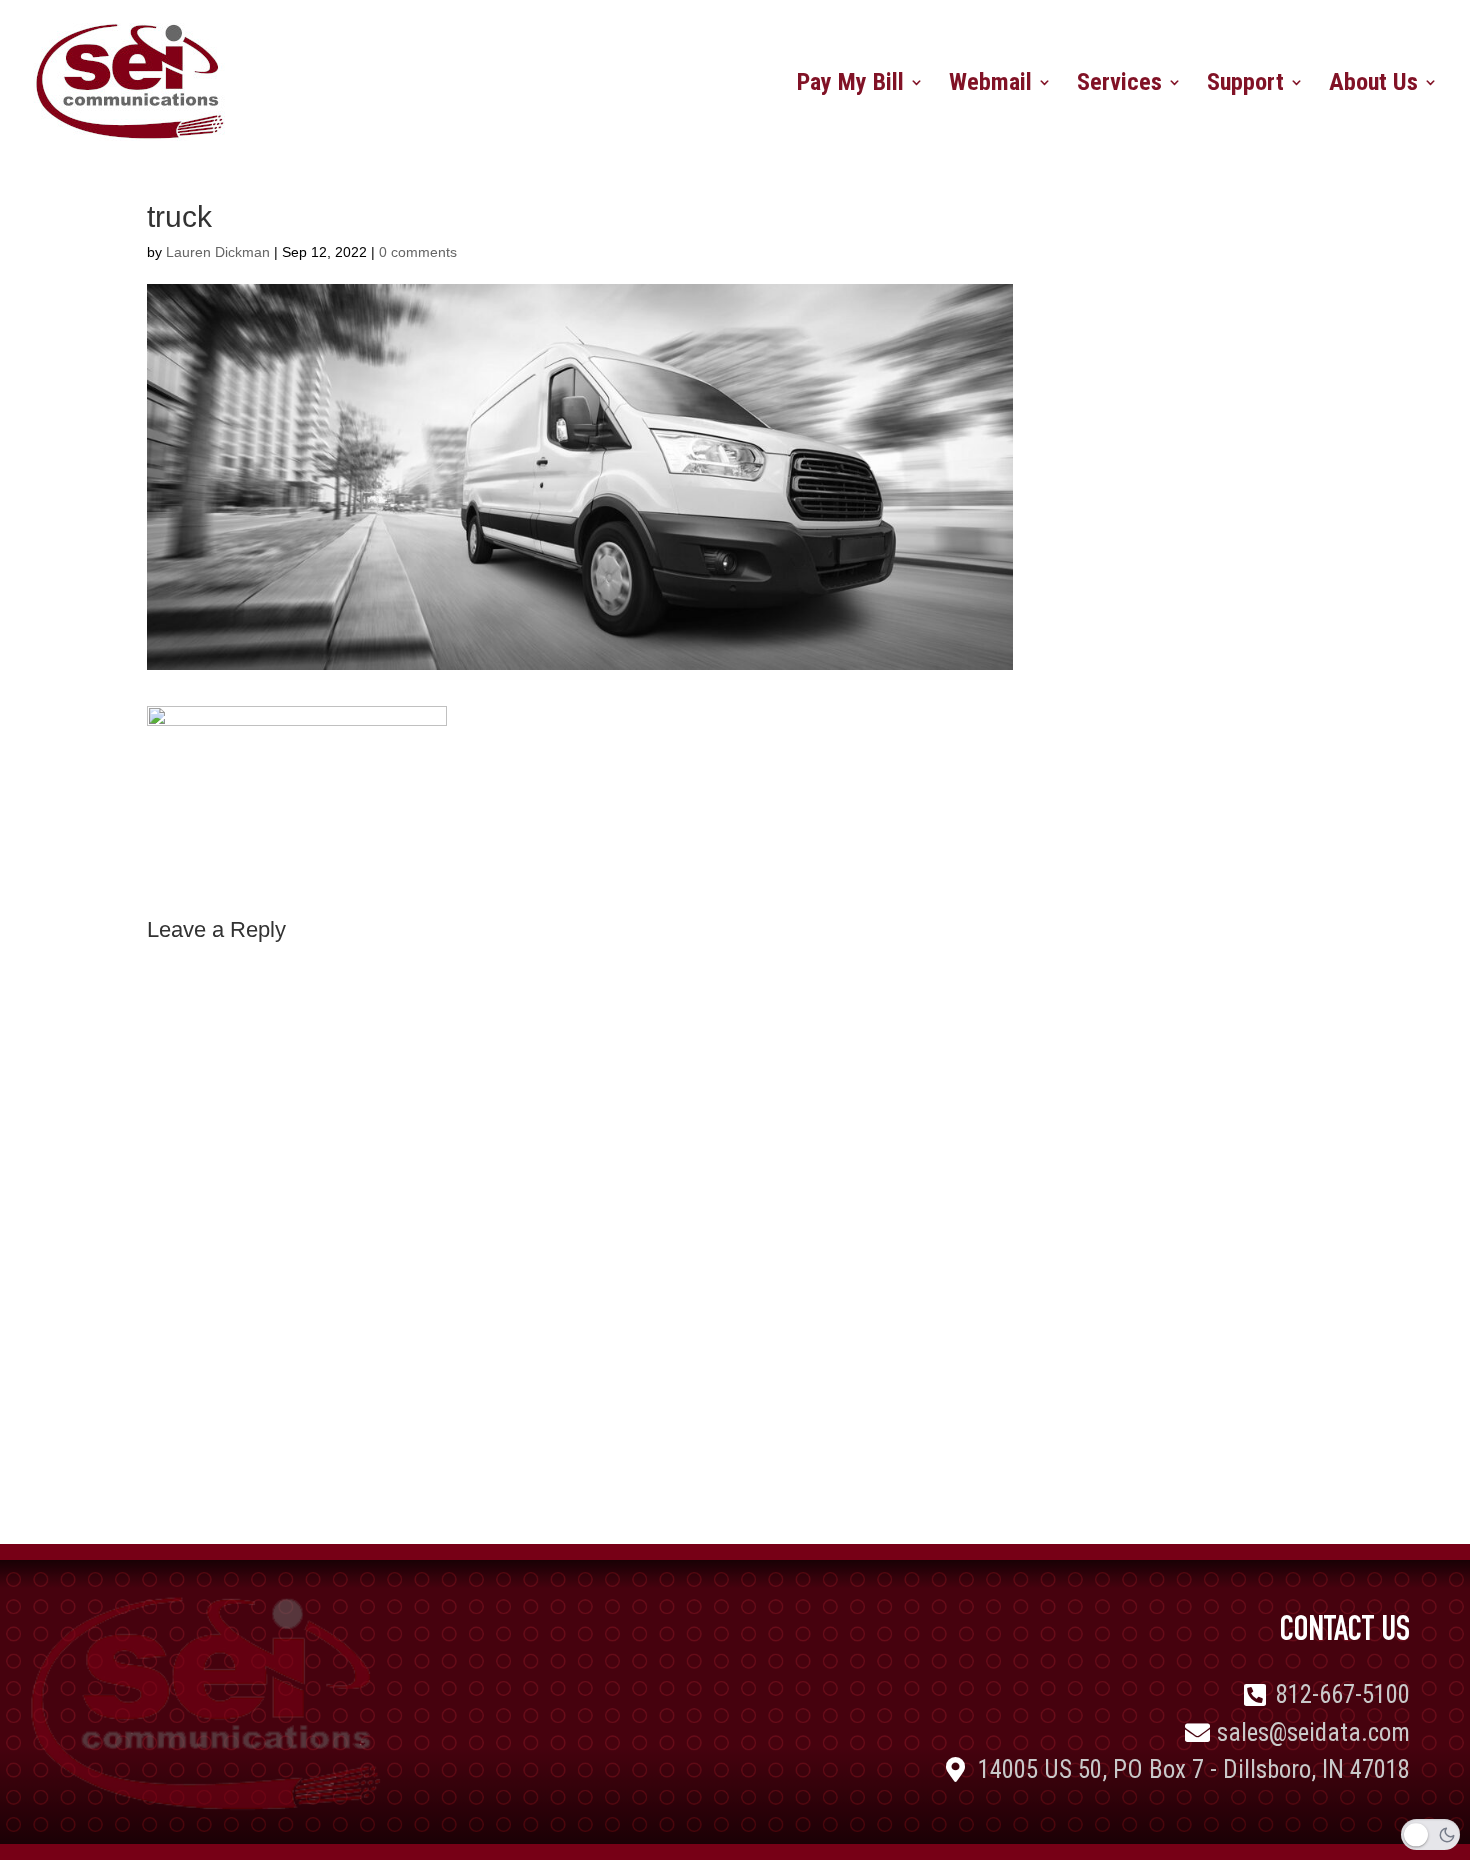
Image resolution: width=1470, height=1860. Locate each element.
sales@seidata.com (1313, 1732)
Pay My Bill (850, 85)
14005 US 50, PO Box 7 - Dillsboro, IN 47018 (1194, 1769)
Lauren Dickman (218, 252)
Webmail (990, 85)
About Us (1373, 85)
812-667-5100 (1343, 1694)
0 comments (418, 252)
